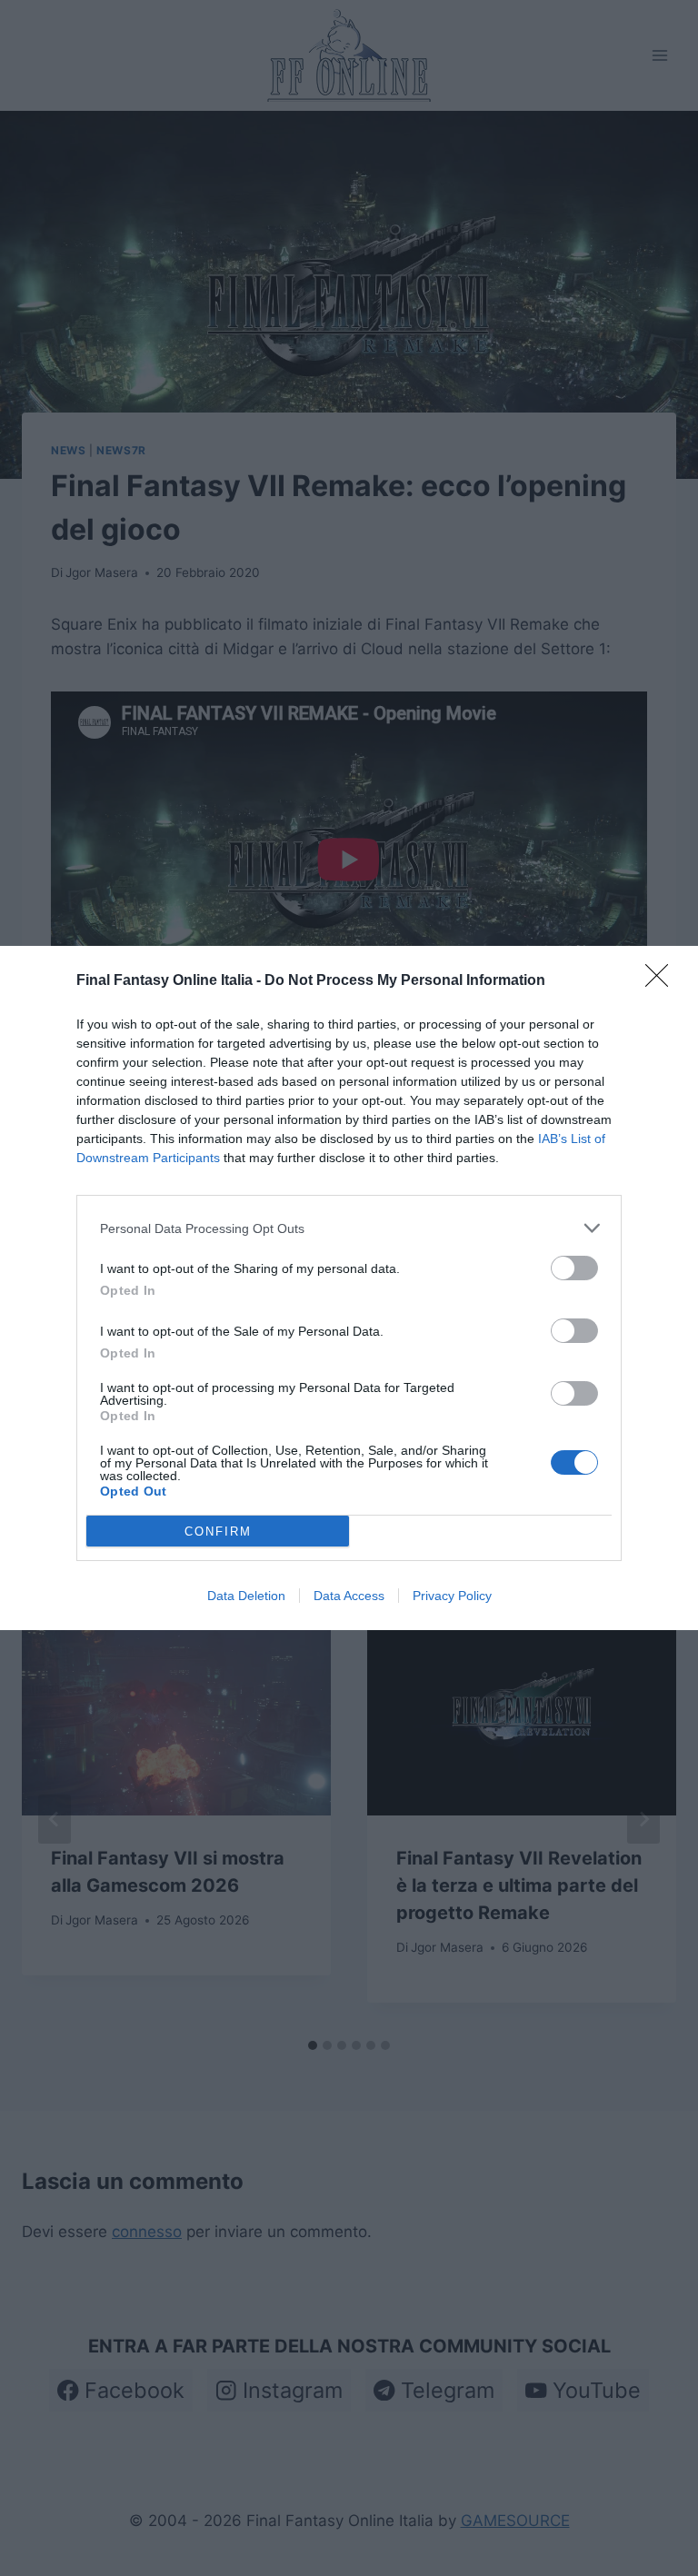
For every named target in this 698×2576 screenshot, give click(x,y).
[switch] (574, 1268)
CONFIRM (218, 1532)
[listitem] (349, 1228)
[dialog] (349, 1288)
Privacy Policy (452, 1596)
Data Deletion (246, 1596)
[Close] (663, 981)
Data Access (349, 1596)
